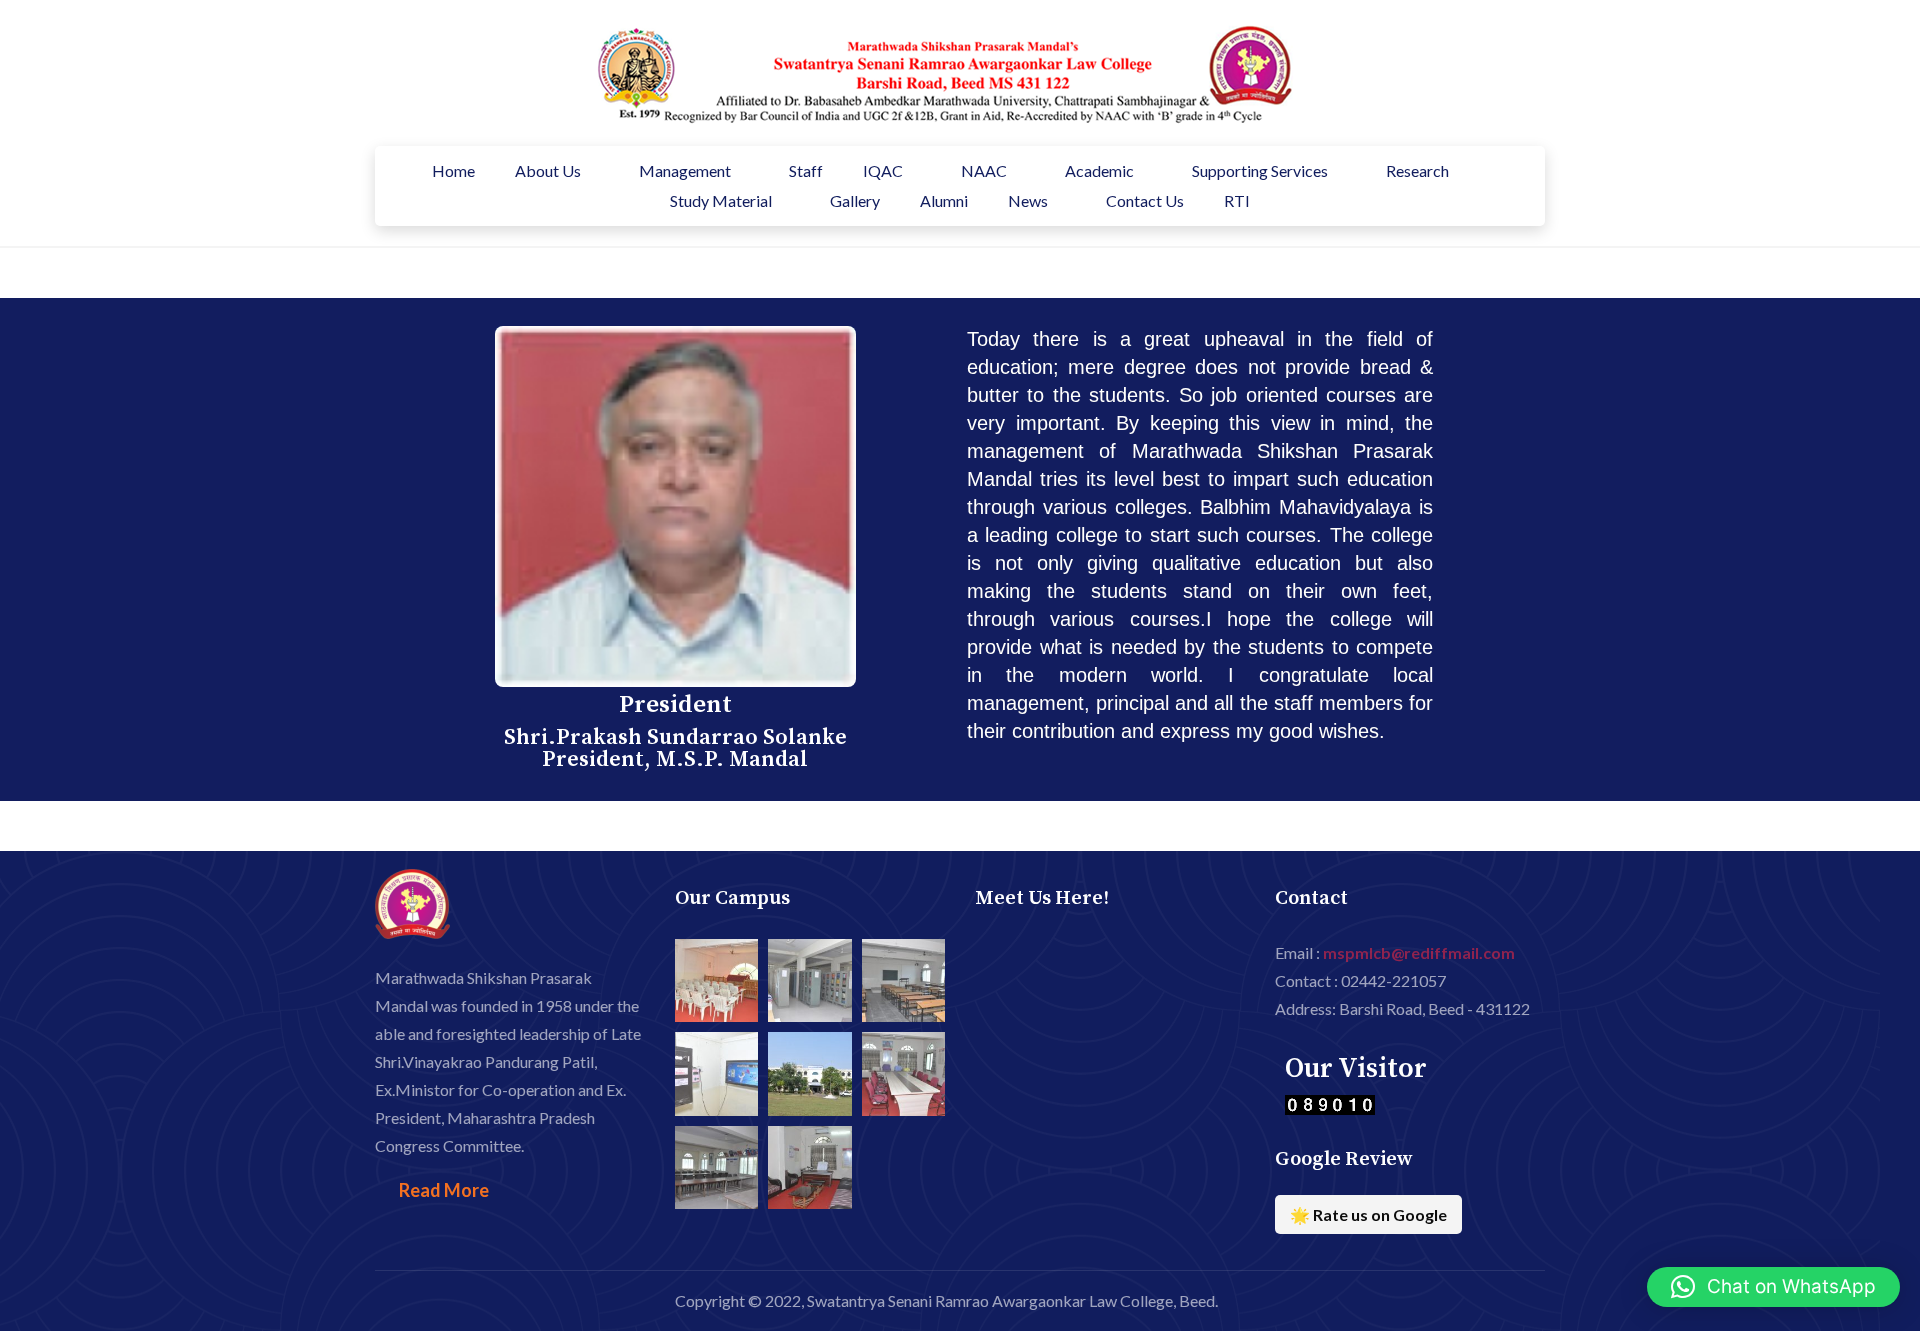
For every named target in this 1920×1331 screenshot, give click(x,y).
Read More (444, 1190)
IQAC (883, 170)
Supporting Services (1260, 170)
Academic (1099, 170)
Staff (806, 170)
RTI (1237, 200)
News (1028, 200)
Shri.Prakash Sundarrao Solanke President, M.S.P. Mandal (675, 748)
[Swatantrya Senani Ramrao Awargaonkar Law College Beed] (935, 70)
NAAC (984, 170)
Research (1417, 170)
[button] (1773, 1287)
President (675, 704)
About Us (548, 170)
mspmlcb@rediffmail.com (1419, 952)
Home (453, 170)
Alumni (944, 200)
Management (685, 170)
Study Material (721, 200)
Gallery (855, 200)
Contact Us (1145, 200)
